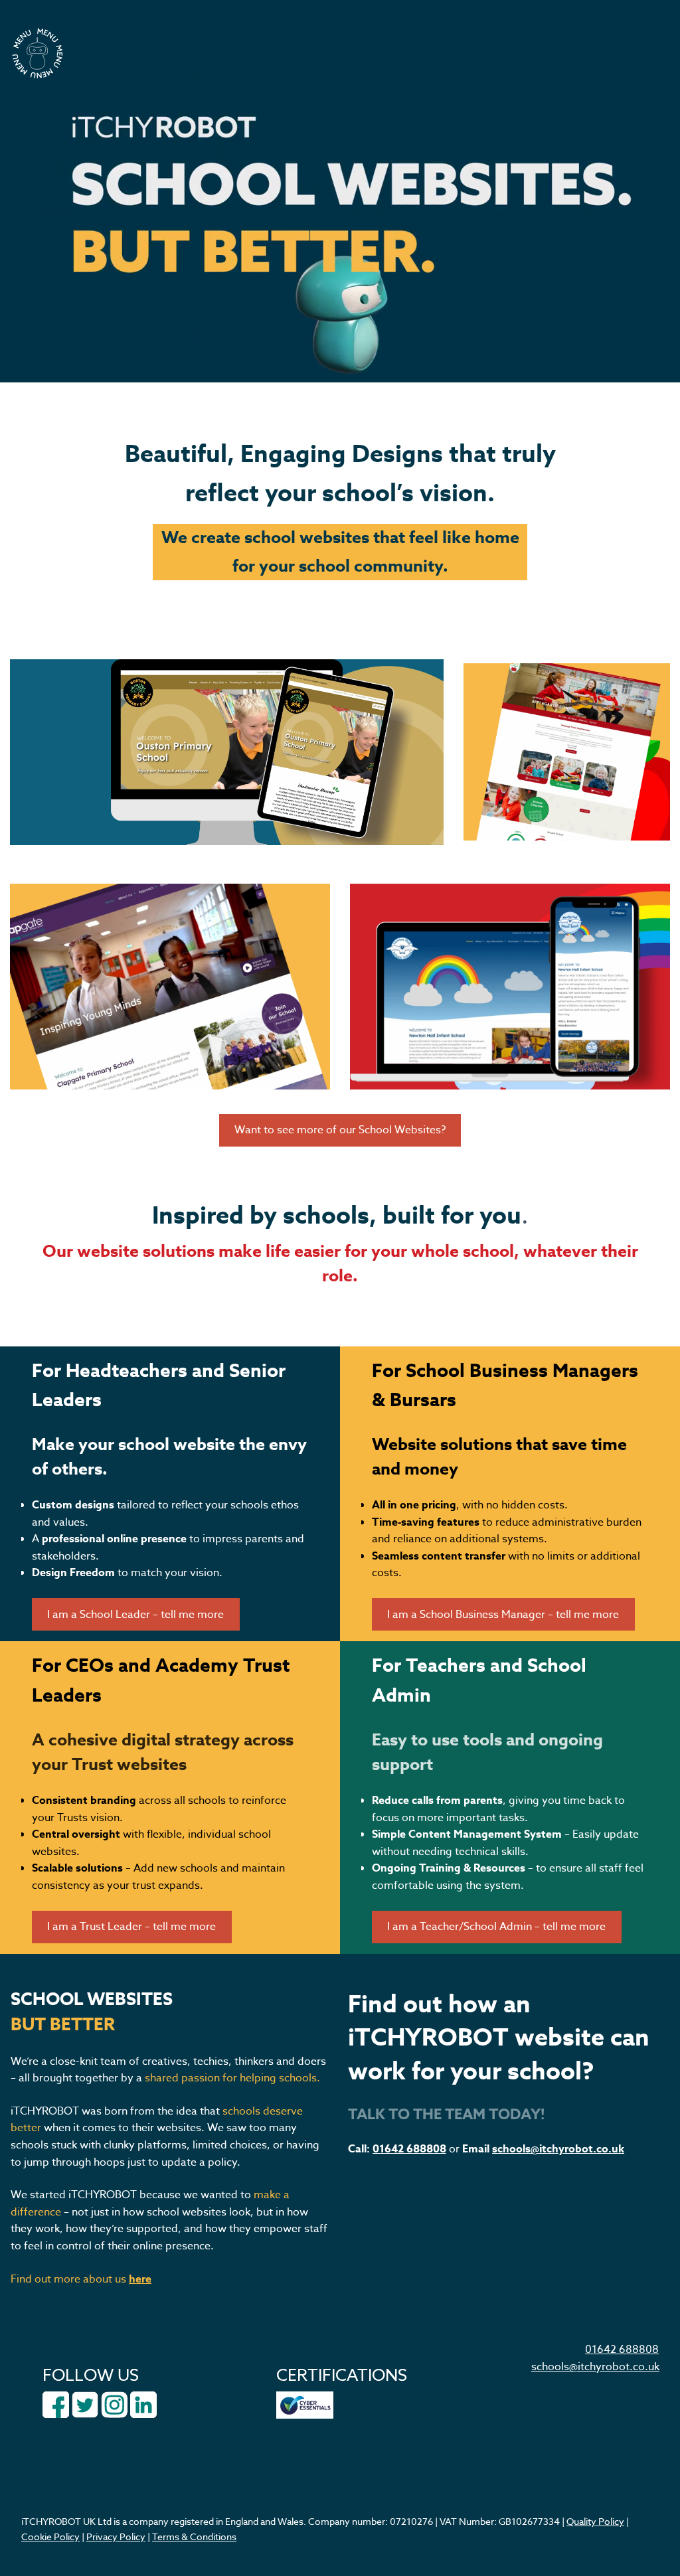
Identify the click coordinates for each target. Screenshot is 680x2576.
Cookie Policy (50, 2536)
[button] (37, 53)
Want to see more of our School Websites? (340, 1130)
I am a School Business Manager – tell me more (503, 1615)
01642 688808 (409, 2149)
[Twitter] (85, 2404)
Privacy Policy (116, 2536)
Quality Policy (595, 2521)
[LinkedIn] (143, 2404)
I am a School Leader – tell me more (135, 1615)
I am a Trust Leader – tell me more (131, 1927)
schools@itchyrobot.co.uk (558, 2149)
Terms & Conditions (194, 2536)
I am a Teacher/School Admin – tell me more (496, 1927)
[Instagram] (114, 2404)
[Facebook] (56, 2404)
